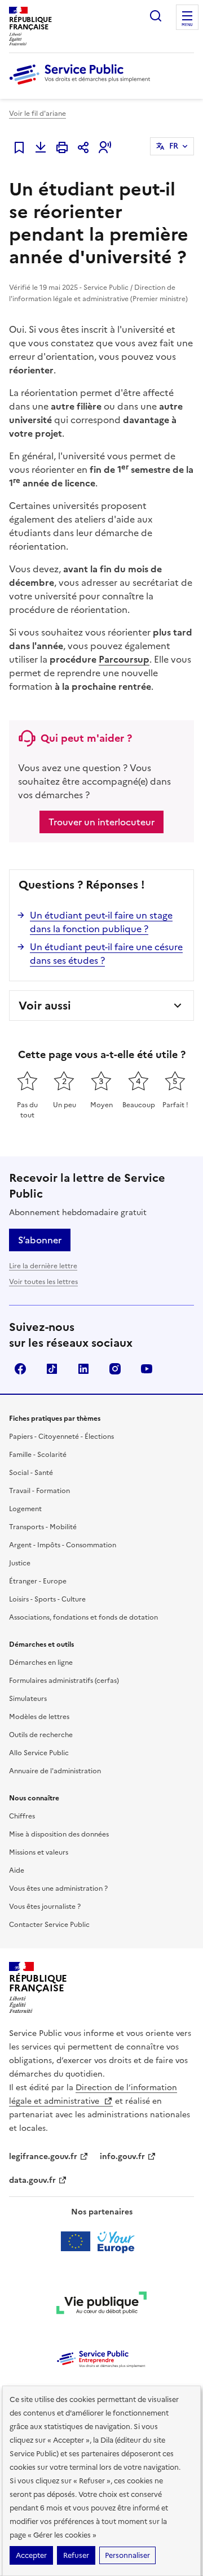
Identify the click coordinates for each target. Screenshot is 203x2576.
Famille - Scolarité (38, 1455)
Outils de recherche (41, 1735)
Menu (187, 25)
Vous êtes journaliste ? (45, 1907)
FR (174, 146)
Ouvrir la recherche (156, 16)
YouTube (147, 1369)
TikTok (52, 1369)
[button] (105, 147)
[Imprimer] (62, 147)
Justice (20, 1563)
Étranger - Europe (38, 1581)
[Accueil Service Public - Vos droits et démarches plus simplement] (82, 85)
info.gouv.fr (122, 2157)
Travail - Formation (39, 1491)
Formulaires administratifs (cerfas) (64, 1681)
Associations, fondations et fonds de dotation (83, 1617)
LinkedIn (83, 1369)
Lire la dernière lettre (43, 1266)
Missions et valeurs (39, 1852)
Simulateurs (28, 1699)
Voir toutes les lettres (43, 1282)
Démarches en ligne (41, 1663)
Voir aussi (45, 1006)
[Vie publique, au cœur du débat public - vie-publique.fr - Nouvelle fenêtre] (101, 2305)
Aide (17, 1870)
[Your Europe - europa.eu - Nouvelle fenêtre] (102, 2242)
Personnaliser (127, 2555)
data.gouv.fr (32, 2180)
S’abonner (40, 1240)
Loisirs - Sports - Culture (47, 1599)
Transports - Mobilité (43, 1527)
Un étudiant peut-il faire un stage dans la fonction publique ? (101, 922)
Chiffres (22, 1816)
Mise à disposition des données (59, 1834)
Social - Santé (31, 1473)
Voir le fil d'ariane (37, 114)
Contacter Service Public (49, 1925)
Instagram (115, 1369)
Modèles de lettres (39, 1717)
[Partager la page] (83, 147)
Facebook (20, 1369)
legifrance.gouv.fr (43, 2157)
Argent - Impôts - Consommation (63, 1545)
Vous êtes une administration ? (58, 1889)
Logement (25, 1509)
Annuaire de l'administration (55, 1771)
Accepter (31, 2555)
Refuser (76, 2555)
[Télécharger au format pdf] (41, 147)
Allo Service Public (39, 1753)
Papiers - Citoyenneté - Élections (61, 1437)
